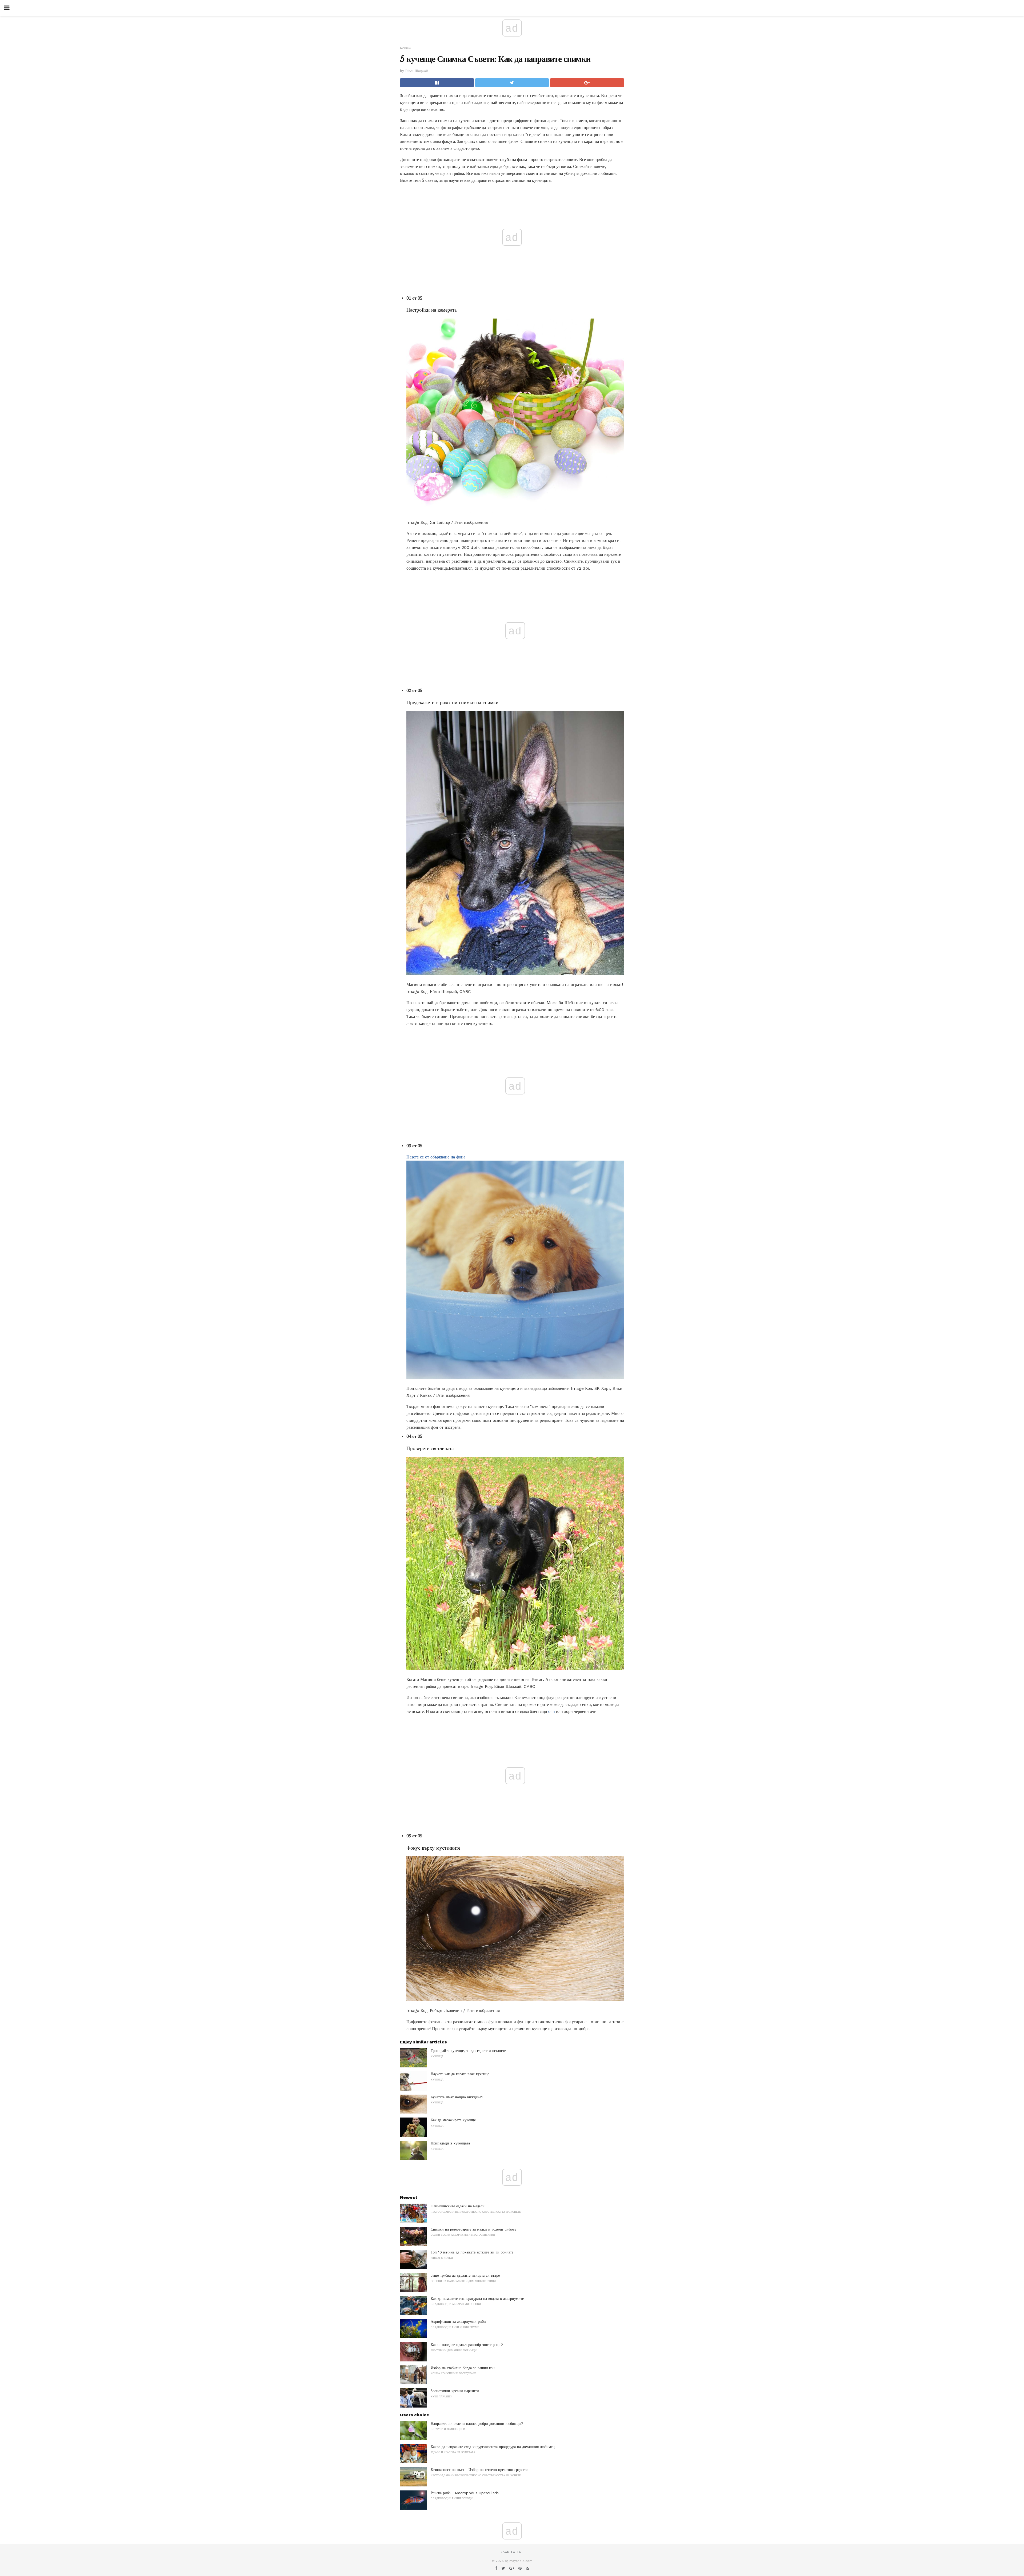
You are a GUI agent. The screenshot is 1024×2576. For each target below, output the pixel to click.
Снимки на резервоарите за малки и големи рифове (473, 2229)
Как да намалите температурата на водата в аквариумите (477, 2299)
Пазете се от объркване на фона (436, 1157)
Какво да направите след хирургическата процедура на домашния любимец (493, 2447)
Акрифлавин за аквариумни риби (458, 2321)
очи (552, 1711)
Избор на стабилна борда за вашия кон (463, 2368)
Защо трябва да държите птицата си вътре (465, 2275)
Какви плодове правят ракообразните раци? (467, 2345)
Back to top (512, 2552)
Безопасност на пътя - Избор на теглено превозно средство (479, 2470)
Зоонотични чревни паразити (455, 2391)
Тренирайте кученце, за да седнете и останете (468, 2051)
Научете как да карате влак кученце (460, 2074)
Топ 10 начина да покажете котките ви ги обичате (472, 2252)
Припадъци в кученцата (450, 2143)
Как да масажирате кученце (453, 2120)
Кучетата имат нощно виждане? (457, 2097)
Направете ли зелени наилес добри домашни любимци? (477, 2424)
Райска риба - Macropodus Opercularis (465, 2493)
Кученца (405, 48)
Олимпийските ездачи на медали (458, 2206)
